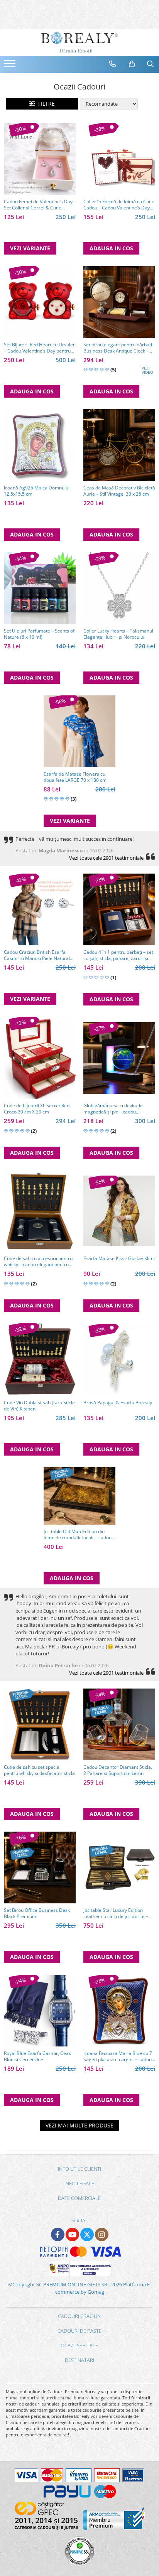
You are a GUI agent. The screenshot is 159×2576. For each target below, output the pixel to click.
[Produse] (11, 66)
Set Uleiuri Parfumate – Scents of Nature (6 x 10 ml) (39, 634)
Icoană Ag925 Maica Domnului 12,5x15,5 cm (37, 491)
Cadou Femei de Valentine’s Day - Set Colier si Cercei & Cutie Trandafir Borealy (40, 205)
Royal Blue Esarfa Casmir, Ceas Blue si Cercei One (37, 2056)
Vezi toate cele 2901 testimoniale (106, 858)
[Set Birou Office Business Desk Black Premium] (40, 1867)
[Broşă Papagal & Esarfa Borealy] (119, 1360)
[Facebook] (58, 2234)
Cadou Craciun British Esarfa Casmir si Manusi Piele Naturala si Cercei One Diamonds (38, 955)
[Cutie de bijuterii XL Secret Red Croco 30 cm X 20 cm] (40, 1058)
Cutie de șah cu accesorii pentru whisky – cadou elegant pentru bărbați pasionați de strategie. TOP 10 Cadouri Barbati (38, 1262)
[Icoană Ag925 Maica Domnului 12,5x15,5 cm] (40, 445)
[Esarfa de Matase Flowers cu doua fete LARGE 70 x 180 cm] (79, 731)
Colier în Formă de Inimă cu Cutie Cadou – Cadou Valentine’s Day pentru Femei (119, 205)
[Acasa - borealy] (79, 43)
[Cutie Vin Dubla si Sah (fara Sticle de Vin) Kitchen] (40, 1359)
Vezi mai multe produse (79, 2125)
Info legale (79, 2183)
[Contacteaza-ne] (113, 64)
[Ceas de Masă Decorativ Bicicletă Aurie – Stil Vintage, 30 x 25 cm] (119, 445)
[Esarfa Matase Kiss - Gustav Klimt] (119, 1211)
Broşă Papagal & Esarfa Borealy (118, 1403)
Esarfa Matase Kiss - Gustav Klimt (119, 1258)
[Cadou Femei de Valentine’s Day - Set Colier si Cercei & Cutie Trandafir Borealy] (40, 159)
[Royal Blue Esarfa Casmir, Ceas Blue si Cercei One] (40, 2011)
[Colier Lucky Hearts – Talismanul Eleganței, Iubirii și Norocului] (119, 588)
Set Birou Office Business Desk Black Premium (37, 1913)
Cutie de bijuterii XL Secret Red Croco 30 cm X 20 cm (37, 1109)
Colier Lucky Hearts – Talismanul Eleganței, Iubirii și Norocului (118, 634)
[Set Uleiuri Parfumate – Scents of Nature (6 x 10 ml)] (40, 588)
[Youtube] (72, 2234)
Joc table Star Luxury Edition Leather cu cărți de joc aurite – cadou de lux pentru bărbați (116, 1913)
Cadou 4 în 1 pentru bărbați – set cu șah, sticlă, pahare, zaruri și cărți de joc (118, 955)
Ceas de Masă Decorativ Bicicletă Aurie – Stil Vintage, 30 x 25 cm (119, 491)
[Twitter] (87, 2234)
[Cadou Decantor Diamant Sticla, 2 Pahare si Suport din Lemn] (119, 1724)
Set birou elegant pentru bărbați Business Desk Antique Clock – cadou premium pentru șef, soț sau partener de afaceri (118, 348)
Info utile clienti (79, 2169)
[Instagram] (102, 2234)
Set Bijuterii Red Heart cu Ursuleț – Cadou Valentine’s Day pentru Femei (39, 348)
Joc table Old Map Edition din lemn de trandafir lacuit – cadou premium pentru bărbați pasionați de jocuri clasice (78, 1535)
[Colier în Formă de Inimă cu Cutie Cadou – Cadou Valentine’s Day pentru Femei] (119, 159)
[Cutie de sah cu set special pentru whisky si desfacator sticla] (40, 1724)
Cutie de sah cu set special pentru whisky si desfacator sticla (39, 1770)
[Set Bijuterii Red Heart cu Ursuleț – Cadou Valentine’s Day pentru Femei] (40, 302)
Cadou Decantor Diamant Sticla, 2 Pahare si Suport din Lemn (118, 1770)
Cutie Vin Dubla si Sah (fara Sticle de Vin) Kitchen (39, 1406)
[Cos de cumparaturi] (132, 64)
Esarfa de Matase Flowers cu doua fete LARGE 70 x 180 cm (75, 777)
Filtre (45, 104)
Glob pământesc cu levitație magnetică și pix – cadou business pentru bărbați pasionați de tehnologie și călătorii (119, 1109)
